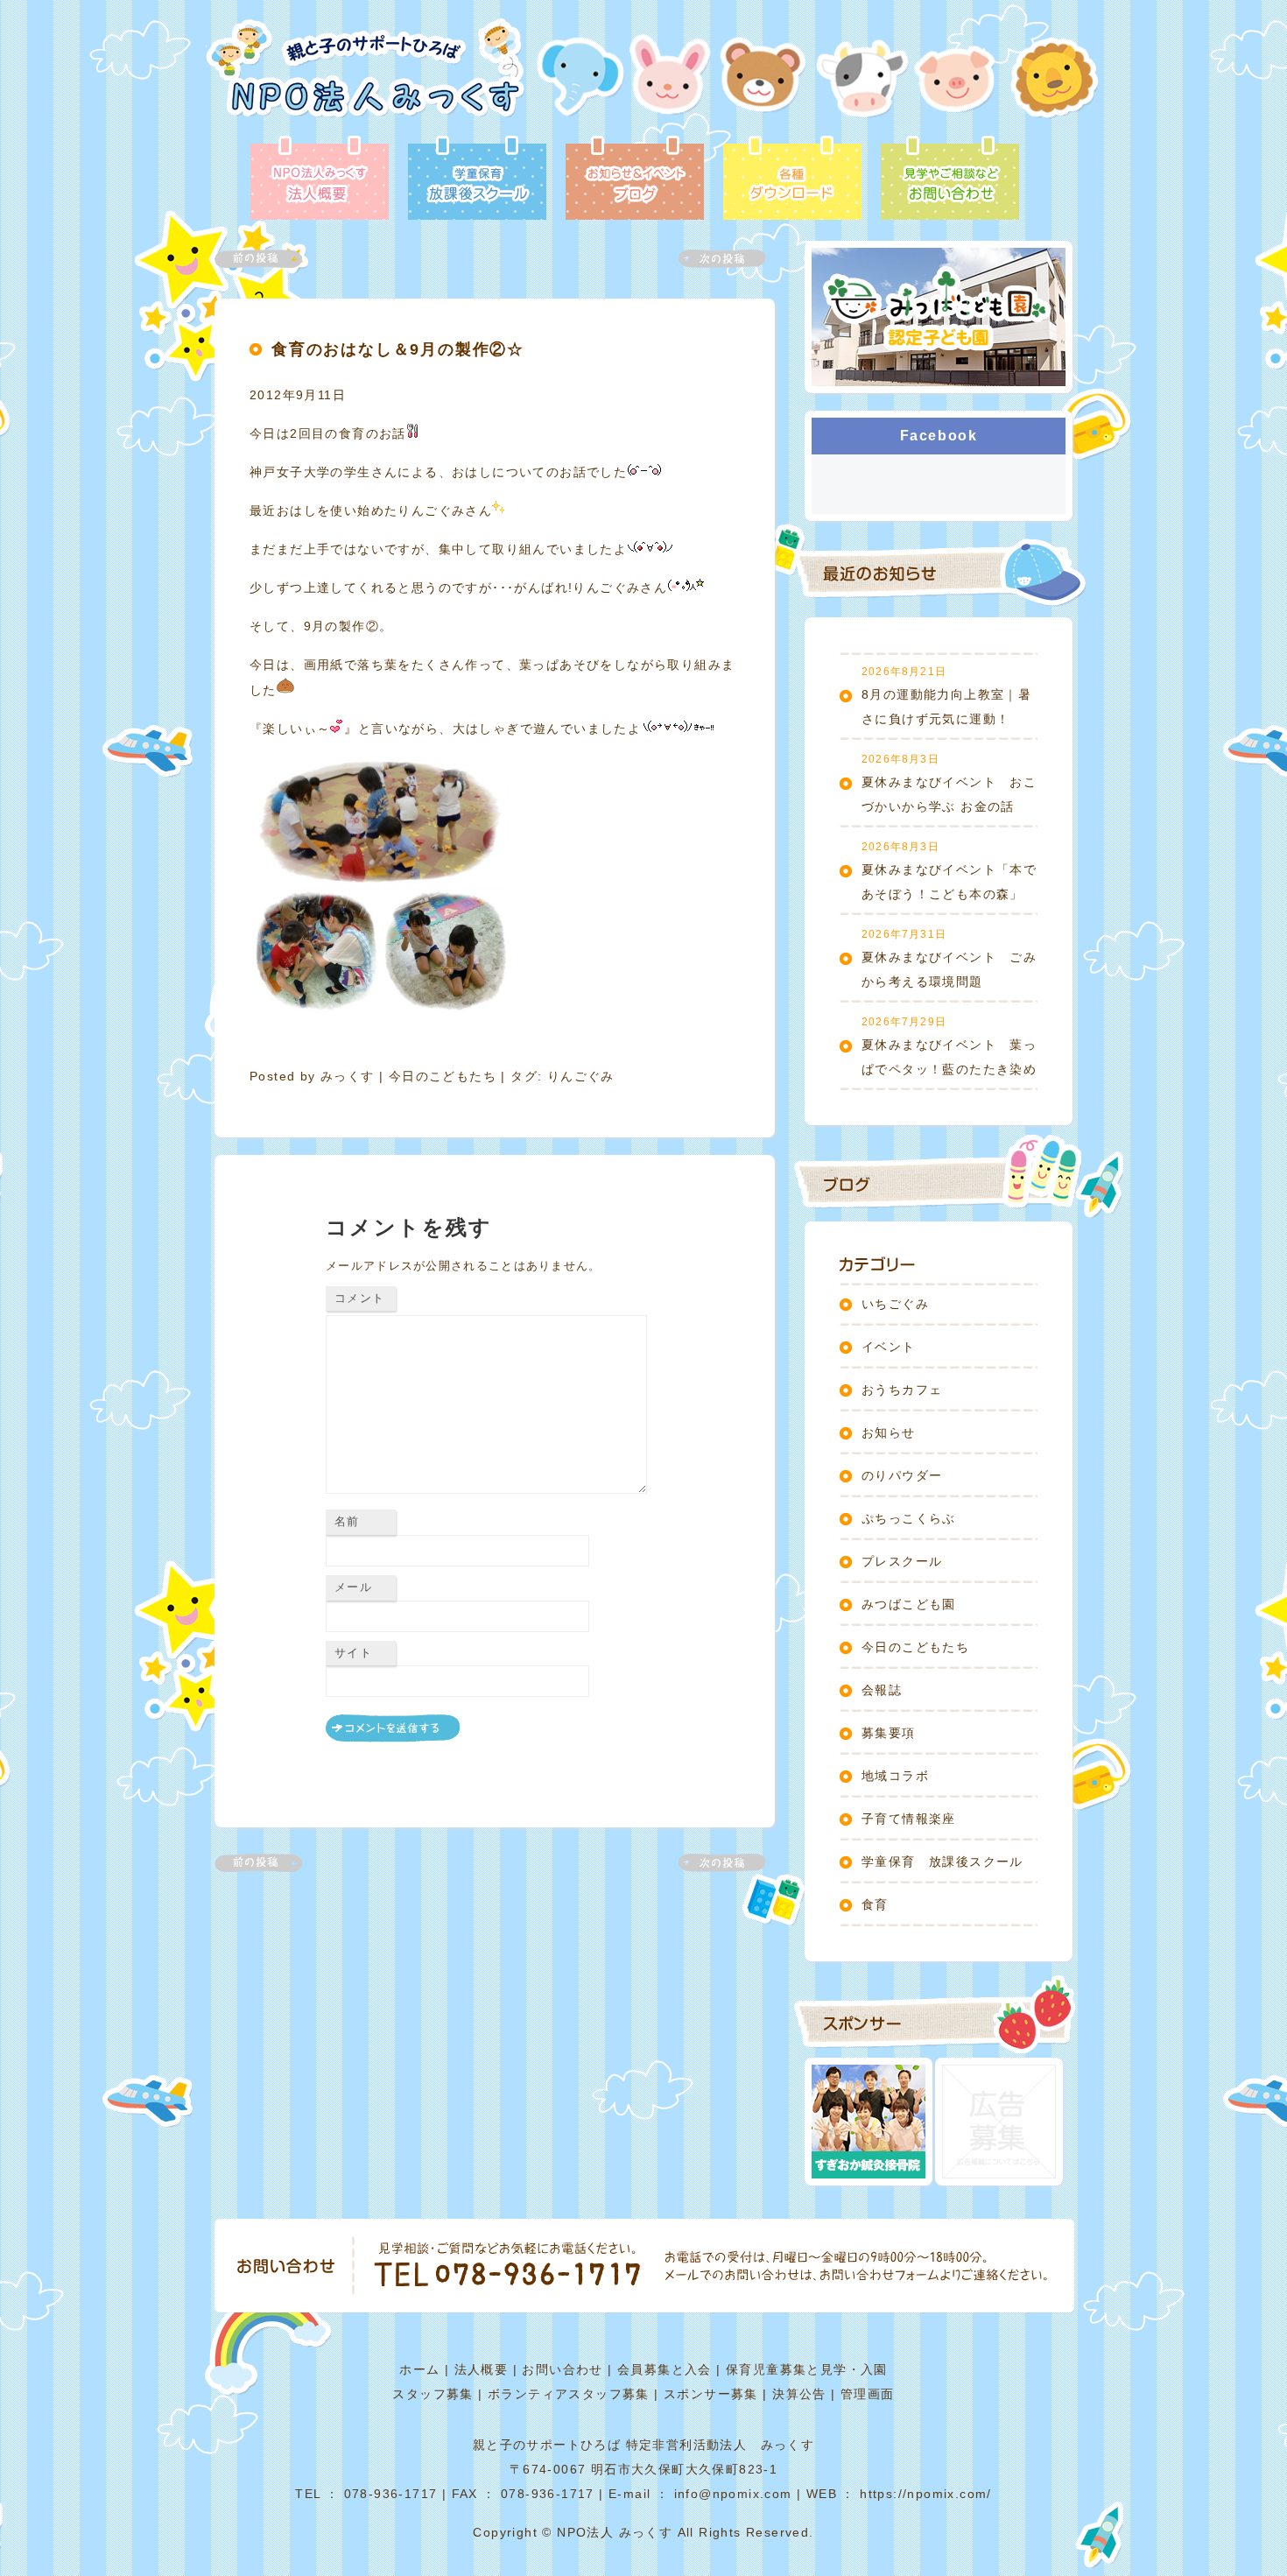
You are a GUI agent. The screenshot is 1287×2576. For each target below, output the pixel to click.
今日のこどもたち (443, 1076)
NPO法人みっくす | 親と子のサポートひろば (366, 77)
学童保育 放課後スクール (942, 1862)
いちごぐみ (895, 1304)
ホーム (419, 2369)
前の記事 (269, 259)
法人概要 (482, 2369)
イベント (889, 1347)
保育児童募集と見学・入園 (807, 2369)
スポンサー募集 (711, 2394)
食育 (875, 1904)
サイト (353, 1653)
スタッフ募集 (433, 2394)
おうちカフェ (902, 1390)
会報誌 (882, 1690)
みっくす (348, 1076)
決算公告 (799, 2394)
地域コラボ (895, 1776)
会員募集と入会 (665, 2369)
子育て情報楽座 (909, 1819)
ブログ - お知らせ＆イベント (635, 179)
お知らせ (889, 1432)
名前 (347, 1521)
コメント (359, 1298)
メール (353, 1587)
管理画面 (868, 2394)
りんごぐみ (581, 1076)
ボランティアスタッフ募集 (569, 2394)
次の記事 (712, 259)
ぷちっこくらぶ (909, 1518)
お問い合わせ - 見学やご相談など (950, 179)
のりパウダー (902, 1475)
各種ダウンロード (792, 179)
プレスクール (902, 1561)
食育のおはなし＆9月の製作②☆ (398, 349)
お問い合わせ (562, 2369)
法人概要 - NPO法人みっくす (320, 179)
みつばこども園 (909, 1604)
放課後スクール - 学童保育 (477, 179)
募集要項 (889, 1733)
